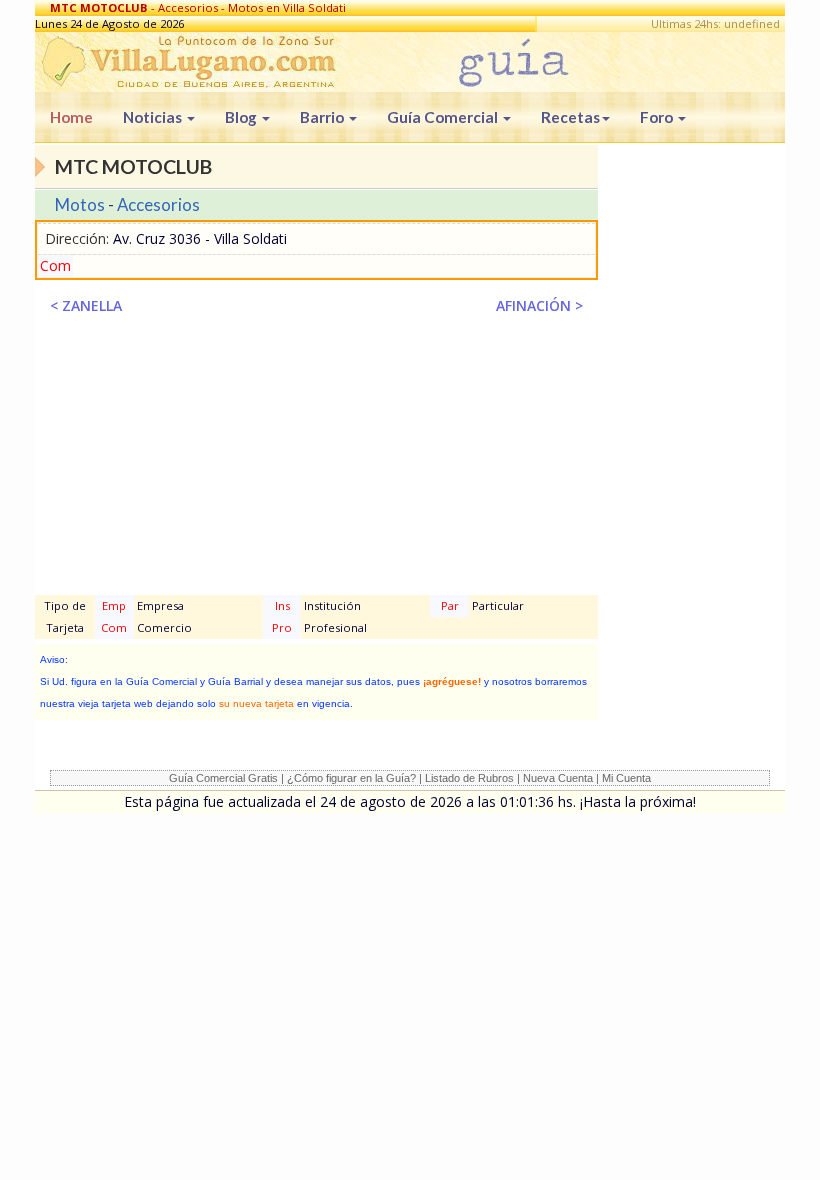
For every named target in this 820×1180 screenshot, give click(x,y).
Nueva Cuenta (558, 778)
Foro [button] (658, 117)
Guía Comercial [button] (444, 117)
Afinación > (539, 305)
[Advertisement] (316, 462)
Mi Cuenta (626, 778)
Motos (80, 204)
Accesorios (158, 204)
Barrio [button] (323, 117)
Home (71, 117)
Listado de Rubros (469, 778)
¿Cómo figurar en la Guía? (351, 778)
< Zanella (86, 305)
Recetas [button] (570, 117)
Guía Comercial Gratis (223, 778)
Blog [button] (242, 117)
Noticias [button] (154, 117)
